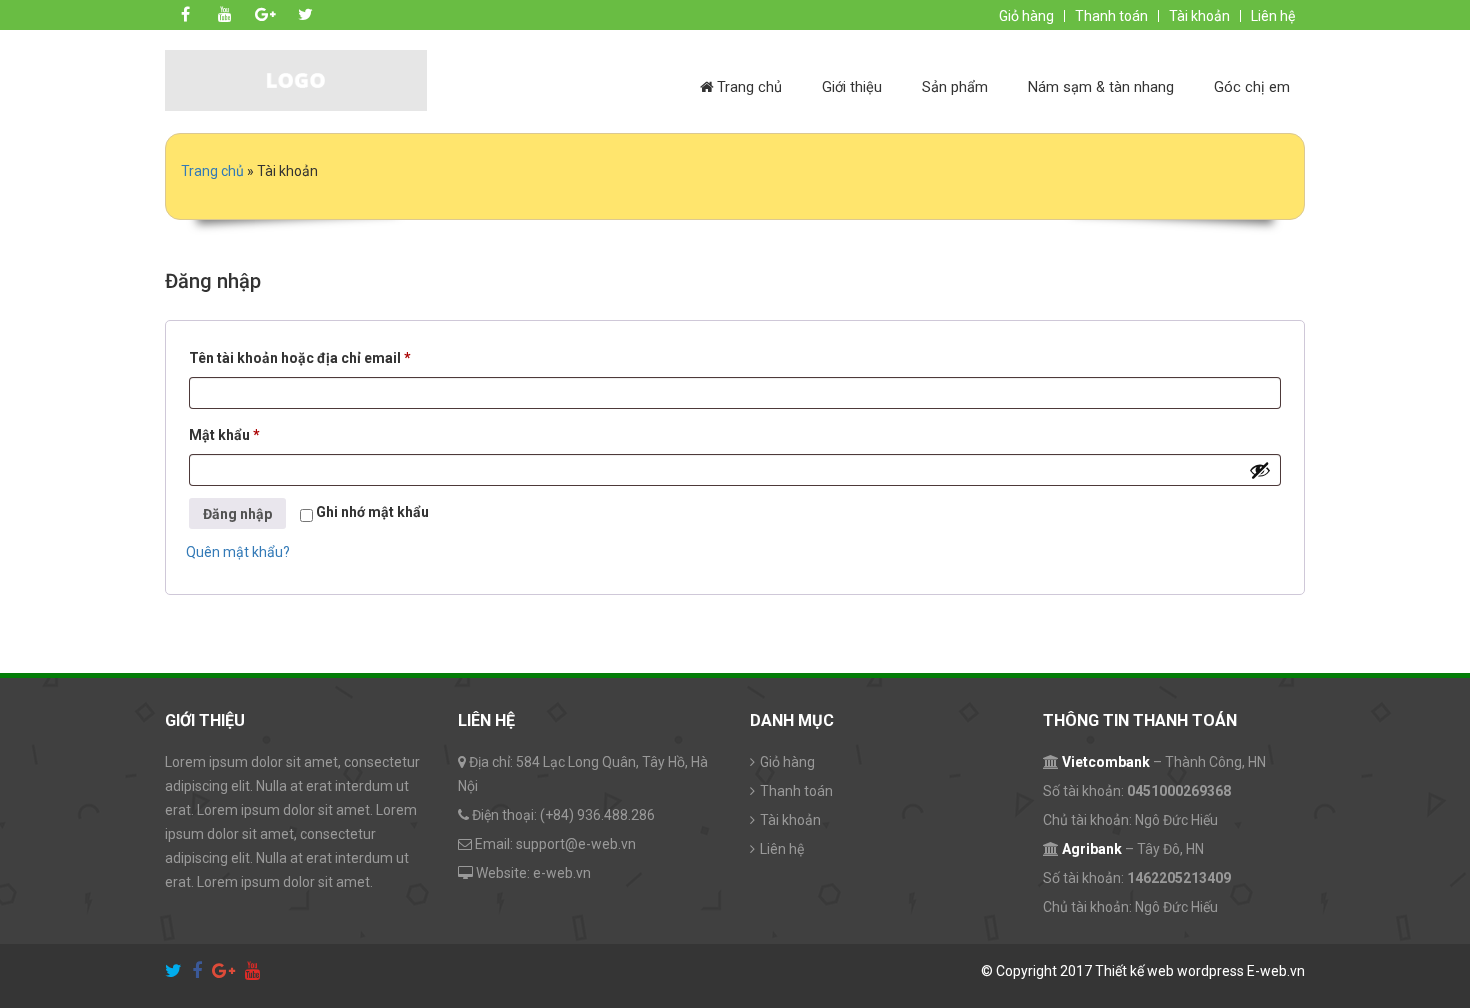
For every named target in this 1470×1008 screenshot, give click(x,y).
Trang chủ (747, 87)
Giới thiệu (852, 87)
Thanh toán (1111, 16)
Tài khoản (1199, 16)
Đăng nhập (237, 514)
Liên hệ (1273, 16)
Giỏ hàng (1026, 16)
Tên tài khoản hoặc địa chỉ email (315, 360)
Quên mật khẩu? (238, 552)
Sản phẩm (955, 87)
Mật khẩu (240, 437)
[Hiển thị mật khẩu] (1260, 470)
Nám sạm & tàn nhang (1101, 87)
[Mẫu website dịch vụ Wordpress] (296, 79)
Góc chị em (1252, 87)
